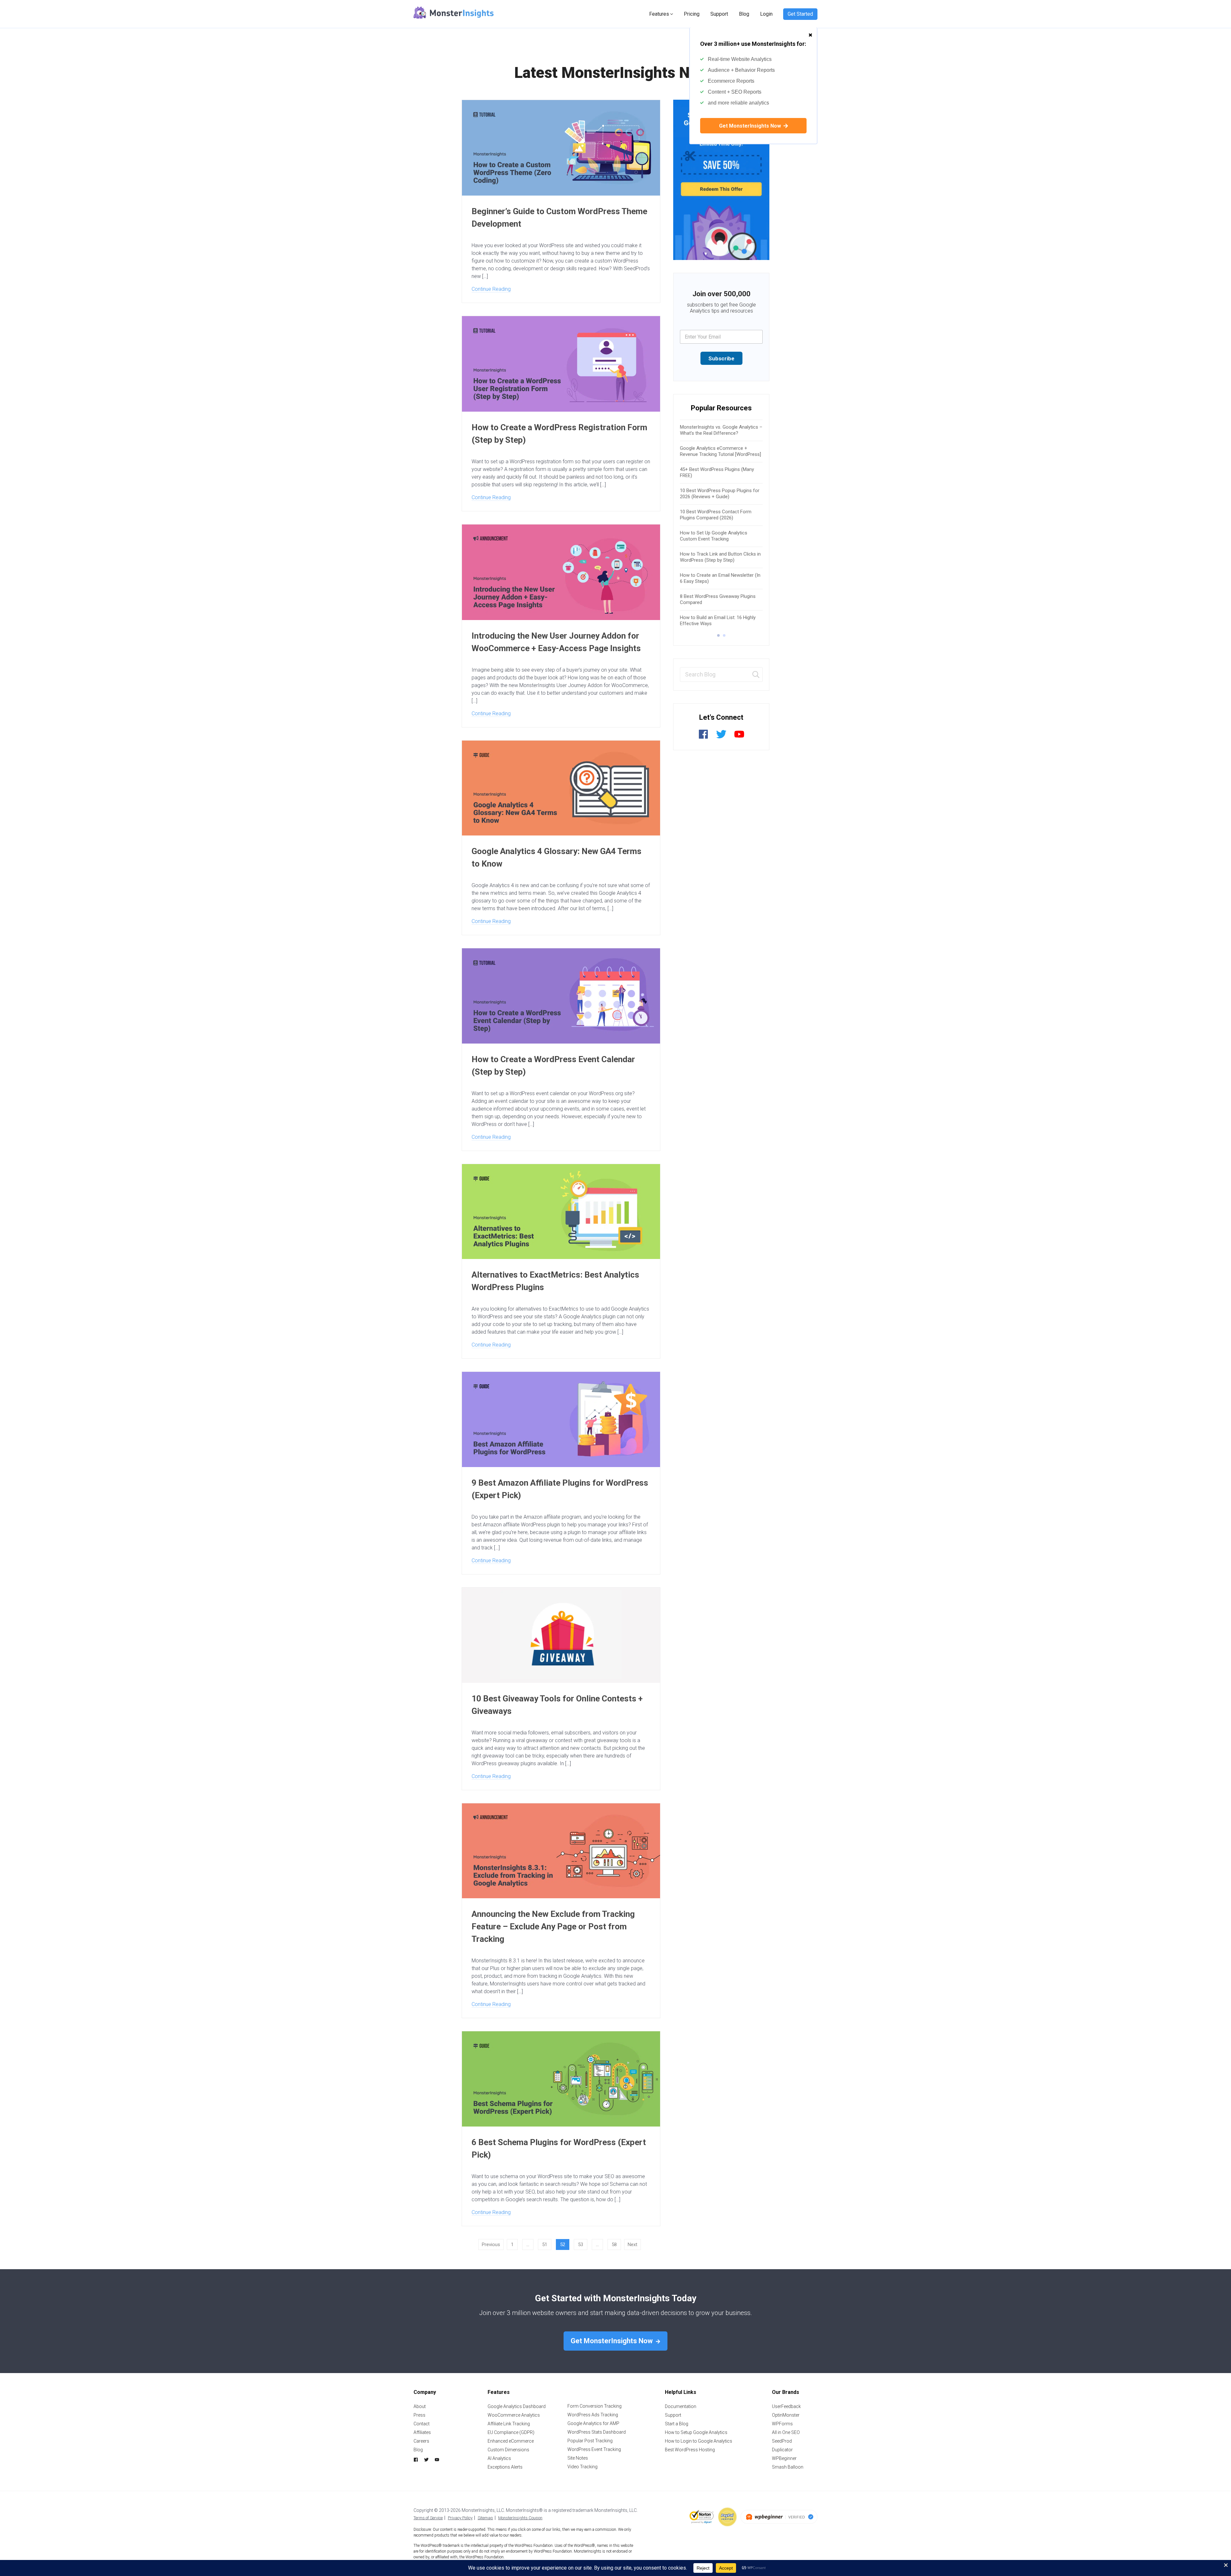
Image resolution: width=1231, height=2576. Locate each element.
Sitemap (485, 2518)
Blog (744, 14)
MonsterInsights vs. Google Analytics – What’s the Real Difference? (721, 430)
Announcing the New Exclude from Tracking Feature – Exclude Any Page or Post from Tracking (553, 1926)
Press (419, 2415)
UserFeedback (786, 2406)
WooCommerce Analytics (514, 2415)
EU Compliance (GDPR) (511, 2432)
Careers (421, 2441)
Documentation (681, 2406)
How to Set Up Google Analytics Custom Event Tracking (714, 536)
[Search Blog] (756, 675)
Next (632, 2245)
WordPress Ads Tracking (593, 2415)
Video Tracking (582, 2467)
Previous (491, 2245)
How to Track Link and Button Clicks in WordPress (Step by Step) (720, 557)
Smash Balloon (788, 2467)
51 (545, 2245)
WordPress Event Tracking (594, 2449)
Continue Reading (491, 289)
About (420, 2406)
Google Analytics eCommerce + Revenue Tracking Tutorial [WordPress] (720, 451)
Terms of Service (428, 2518)
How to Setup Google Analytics (696, 2432)
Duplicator (782, 2450)
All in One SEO (786, 2432)
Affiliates (422, 2432)
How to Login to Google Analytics (699, 2441)
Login (766, 14)
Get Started (800, 14)
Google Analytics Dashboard (517, 2406)
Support (719, 14)
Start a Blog (677, 2424)
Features (659, 14)
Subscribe (721, 358)
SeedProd (782, 2441)
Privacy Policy (460, 2518)
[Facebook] (703, 738)
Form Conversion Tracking (595, 2406)
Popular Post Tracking (590, 2441)
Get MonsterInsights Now (751, 126)
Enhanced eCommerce (511, 2441)
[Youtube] (739, 738)
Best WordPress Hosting (690, 2450)
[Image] (721, 180)
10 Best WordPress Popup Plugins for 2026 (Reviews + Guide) (720, 494)
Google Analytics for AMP (593, 2423)
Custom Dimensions (508, 2450)
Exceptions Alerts (505, 2467)
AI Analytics (499, 2458)
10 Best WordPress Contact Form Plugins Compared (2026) (716, 515)
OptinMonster (786, 2415)
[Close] (810, 32)
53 (581, 2245)
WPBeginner (784, 2458)
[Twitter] (721, 738)
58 (614, 2245)
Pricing (692, 14)
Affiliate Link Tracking (509, 2424)
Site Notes (578, 2458)
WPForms (782, 2424)
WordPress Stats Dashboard (597, 2432)
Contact (422, 2424)
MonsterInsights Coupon (520, 2518)
